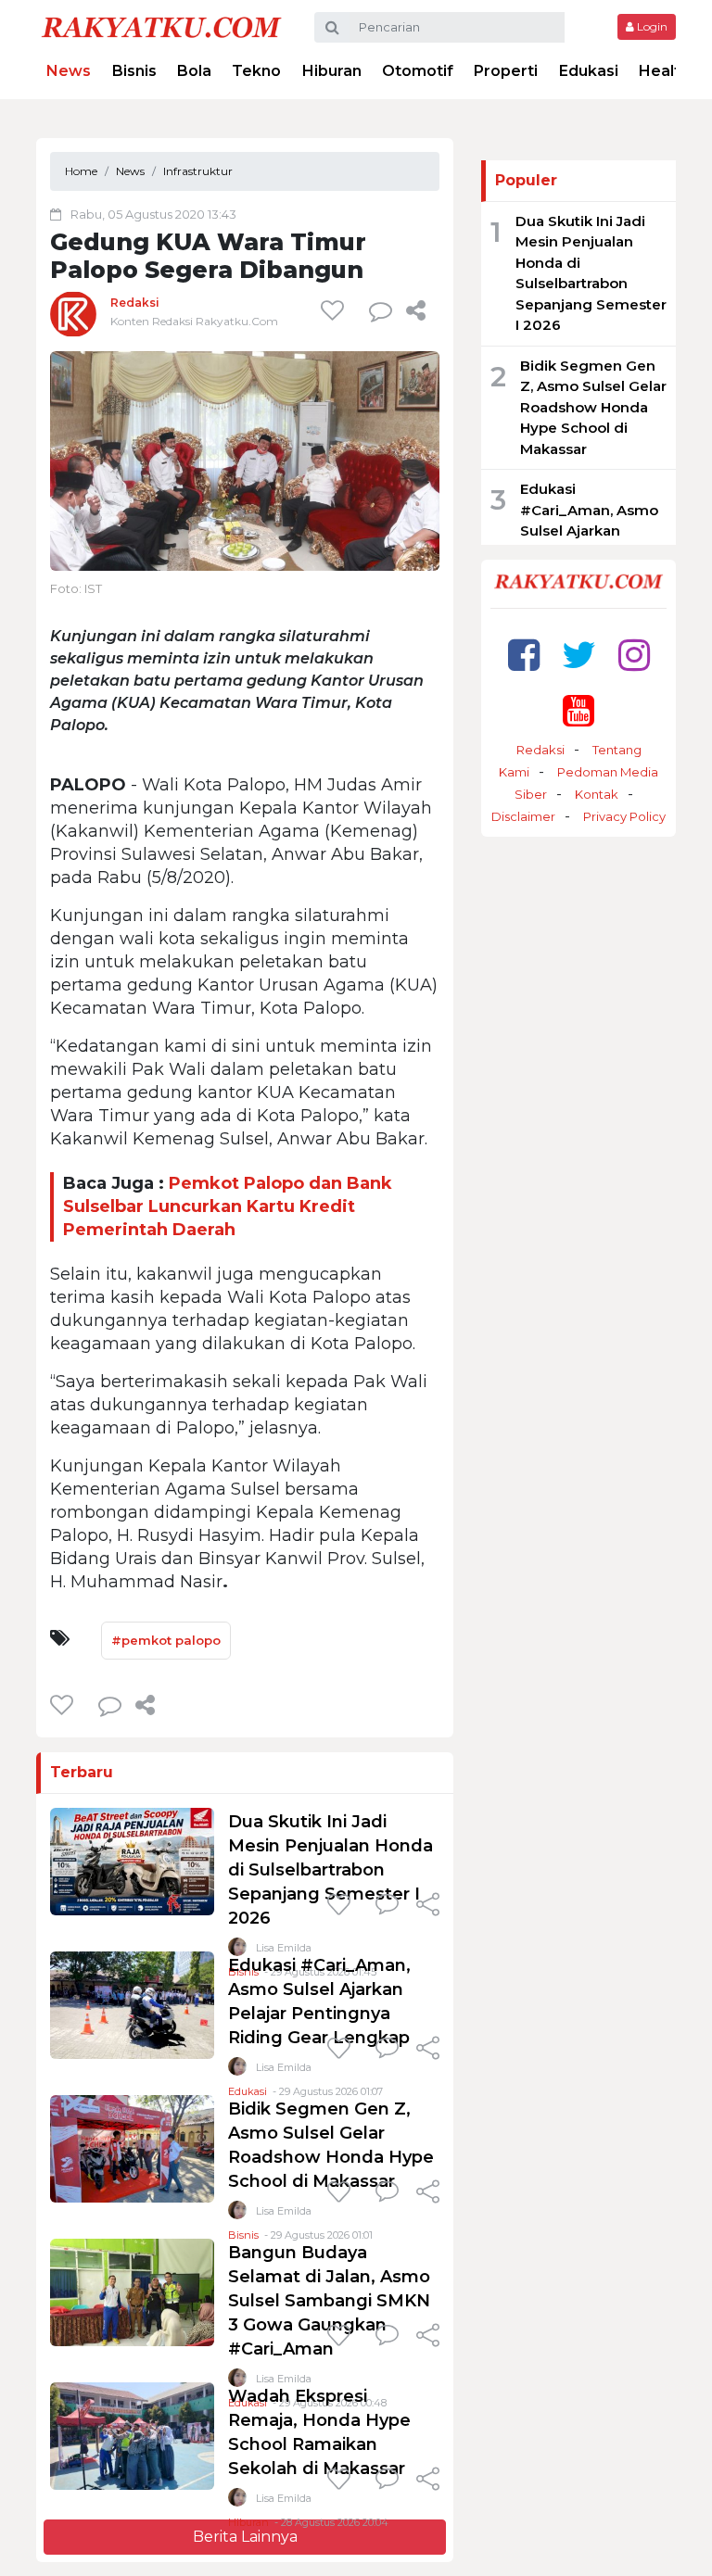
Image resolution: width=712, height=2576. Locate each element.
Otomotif (418, 71)
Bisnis (134, 71)
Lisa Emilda (284, 2067)
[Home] (161, 26)
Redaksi (135, 303)
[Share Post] (416, 310)
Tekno (256, 71)
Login (651, 26)
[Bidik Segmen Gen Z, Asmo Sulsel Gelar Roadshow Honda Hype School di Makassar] (132, 2147)
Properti (506, 71)
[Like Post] (336, 310)
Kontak (597, 794)
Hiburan (332, 71)
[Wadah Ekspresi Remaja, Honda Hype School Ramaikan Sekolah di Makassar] (132, 2435)
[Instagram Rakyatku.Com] (634, 655)
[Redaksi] (73, 314)
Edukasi (589, 71)
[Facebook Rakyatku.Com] (524, 655)
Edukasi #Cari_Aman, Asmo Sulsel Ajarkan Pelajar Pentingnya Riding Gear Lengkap (589, 541)
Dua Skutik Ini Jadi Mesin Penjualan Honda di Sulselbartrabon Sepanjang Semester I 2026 (331, 1870)
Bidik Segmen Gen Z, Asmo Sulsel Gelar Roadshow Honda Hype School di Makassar (593, 407)
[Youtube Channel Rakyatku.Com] (578, 710)
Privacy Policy (624, 816)
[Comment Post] (387, 1906)
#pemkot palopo (166, 1640)
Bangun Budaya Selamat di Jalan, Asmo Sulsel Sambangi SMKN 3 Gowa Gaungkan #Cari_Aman (329, 2301)
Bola (194, 71)
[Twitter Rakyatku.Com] (579, 655)
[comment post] (381, 310)
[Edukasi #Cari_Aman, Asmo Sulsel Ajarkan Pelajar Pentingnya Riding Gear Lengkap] (132, 2004)
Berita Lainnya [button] (245, 2537)
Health (664, 71)
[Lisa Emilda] (237, 2071)
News (69, 71)
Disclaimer (523, 816)
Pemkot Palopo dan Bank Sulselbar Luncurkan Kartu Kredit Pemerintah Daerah (228, 1206)
